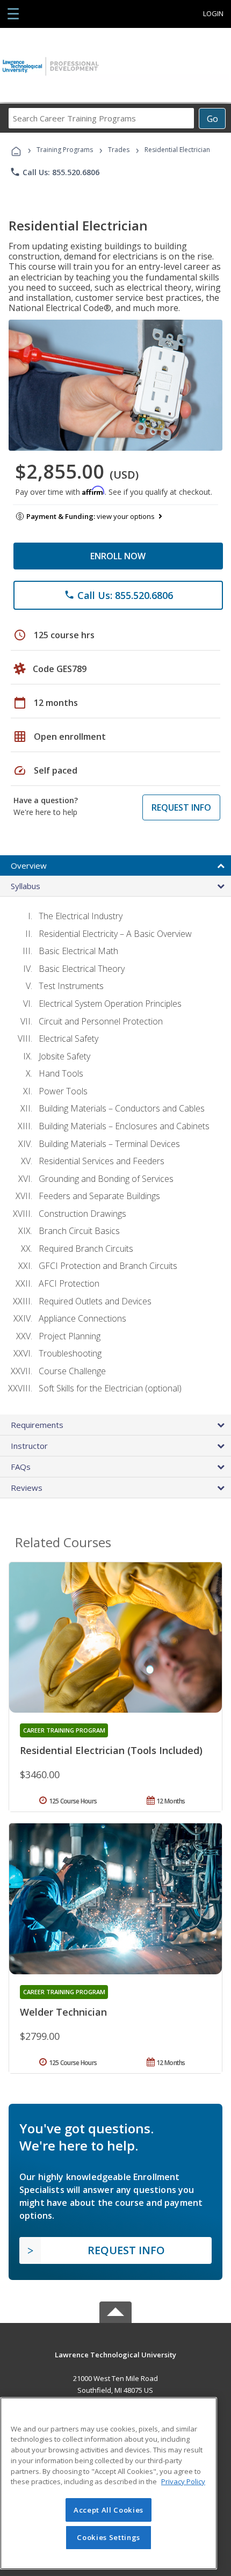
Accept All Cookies (109, 2510)
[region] (109, 2483)
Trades (119, 150)
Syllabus (26, 886)
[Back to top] (115, 2354)
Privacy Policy (183, 2481)
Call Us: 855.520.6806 (55, 172)
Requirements (37, 1425)
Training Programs (65, 150)
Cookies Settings (109, 2537)
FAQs (21, 1467)
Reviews (27, 1488)
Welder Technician (63, 2012)
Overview (29, 865)
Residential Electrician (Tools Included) (111, 1750)
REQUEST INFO (181, 807)
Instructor (29, 1446)
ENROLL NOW (118, 556)
